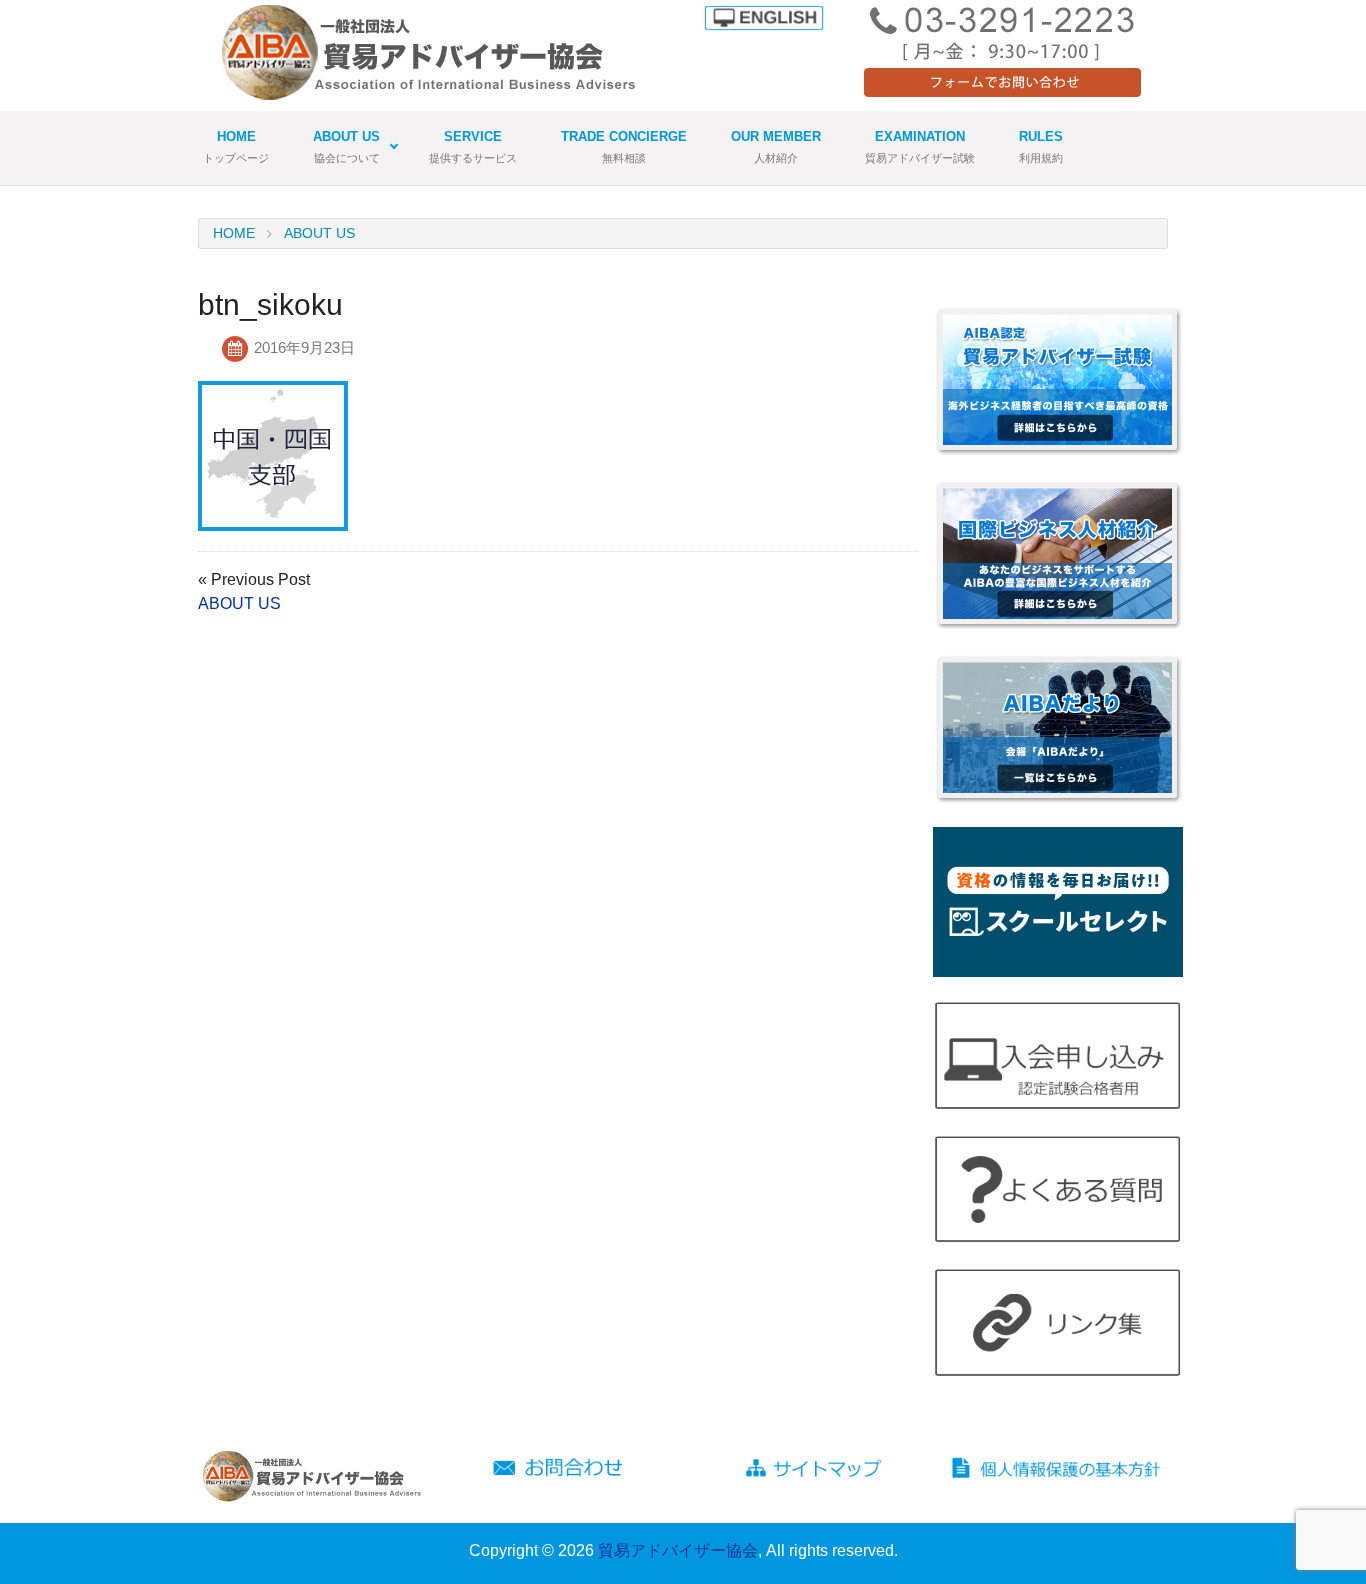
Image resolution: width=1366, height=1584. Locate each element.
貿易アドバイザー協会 (678, 1550)
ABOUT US (239, 603)
